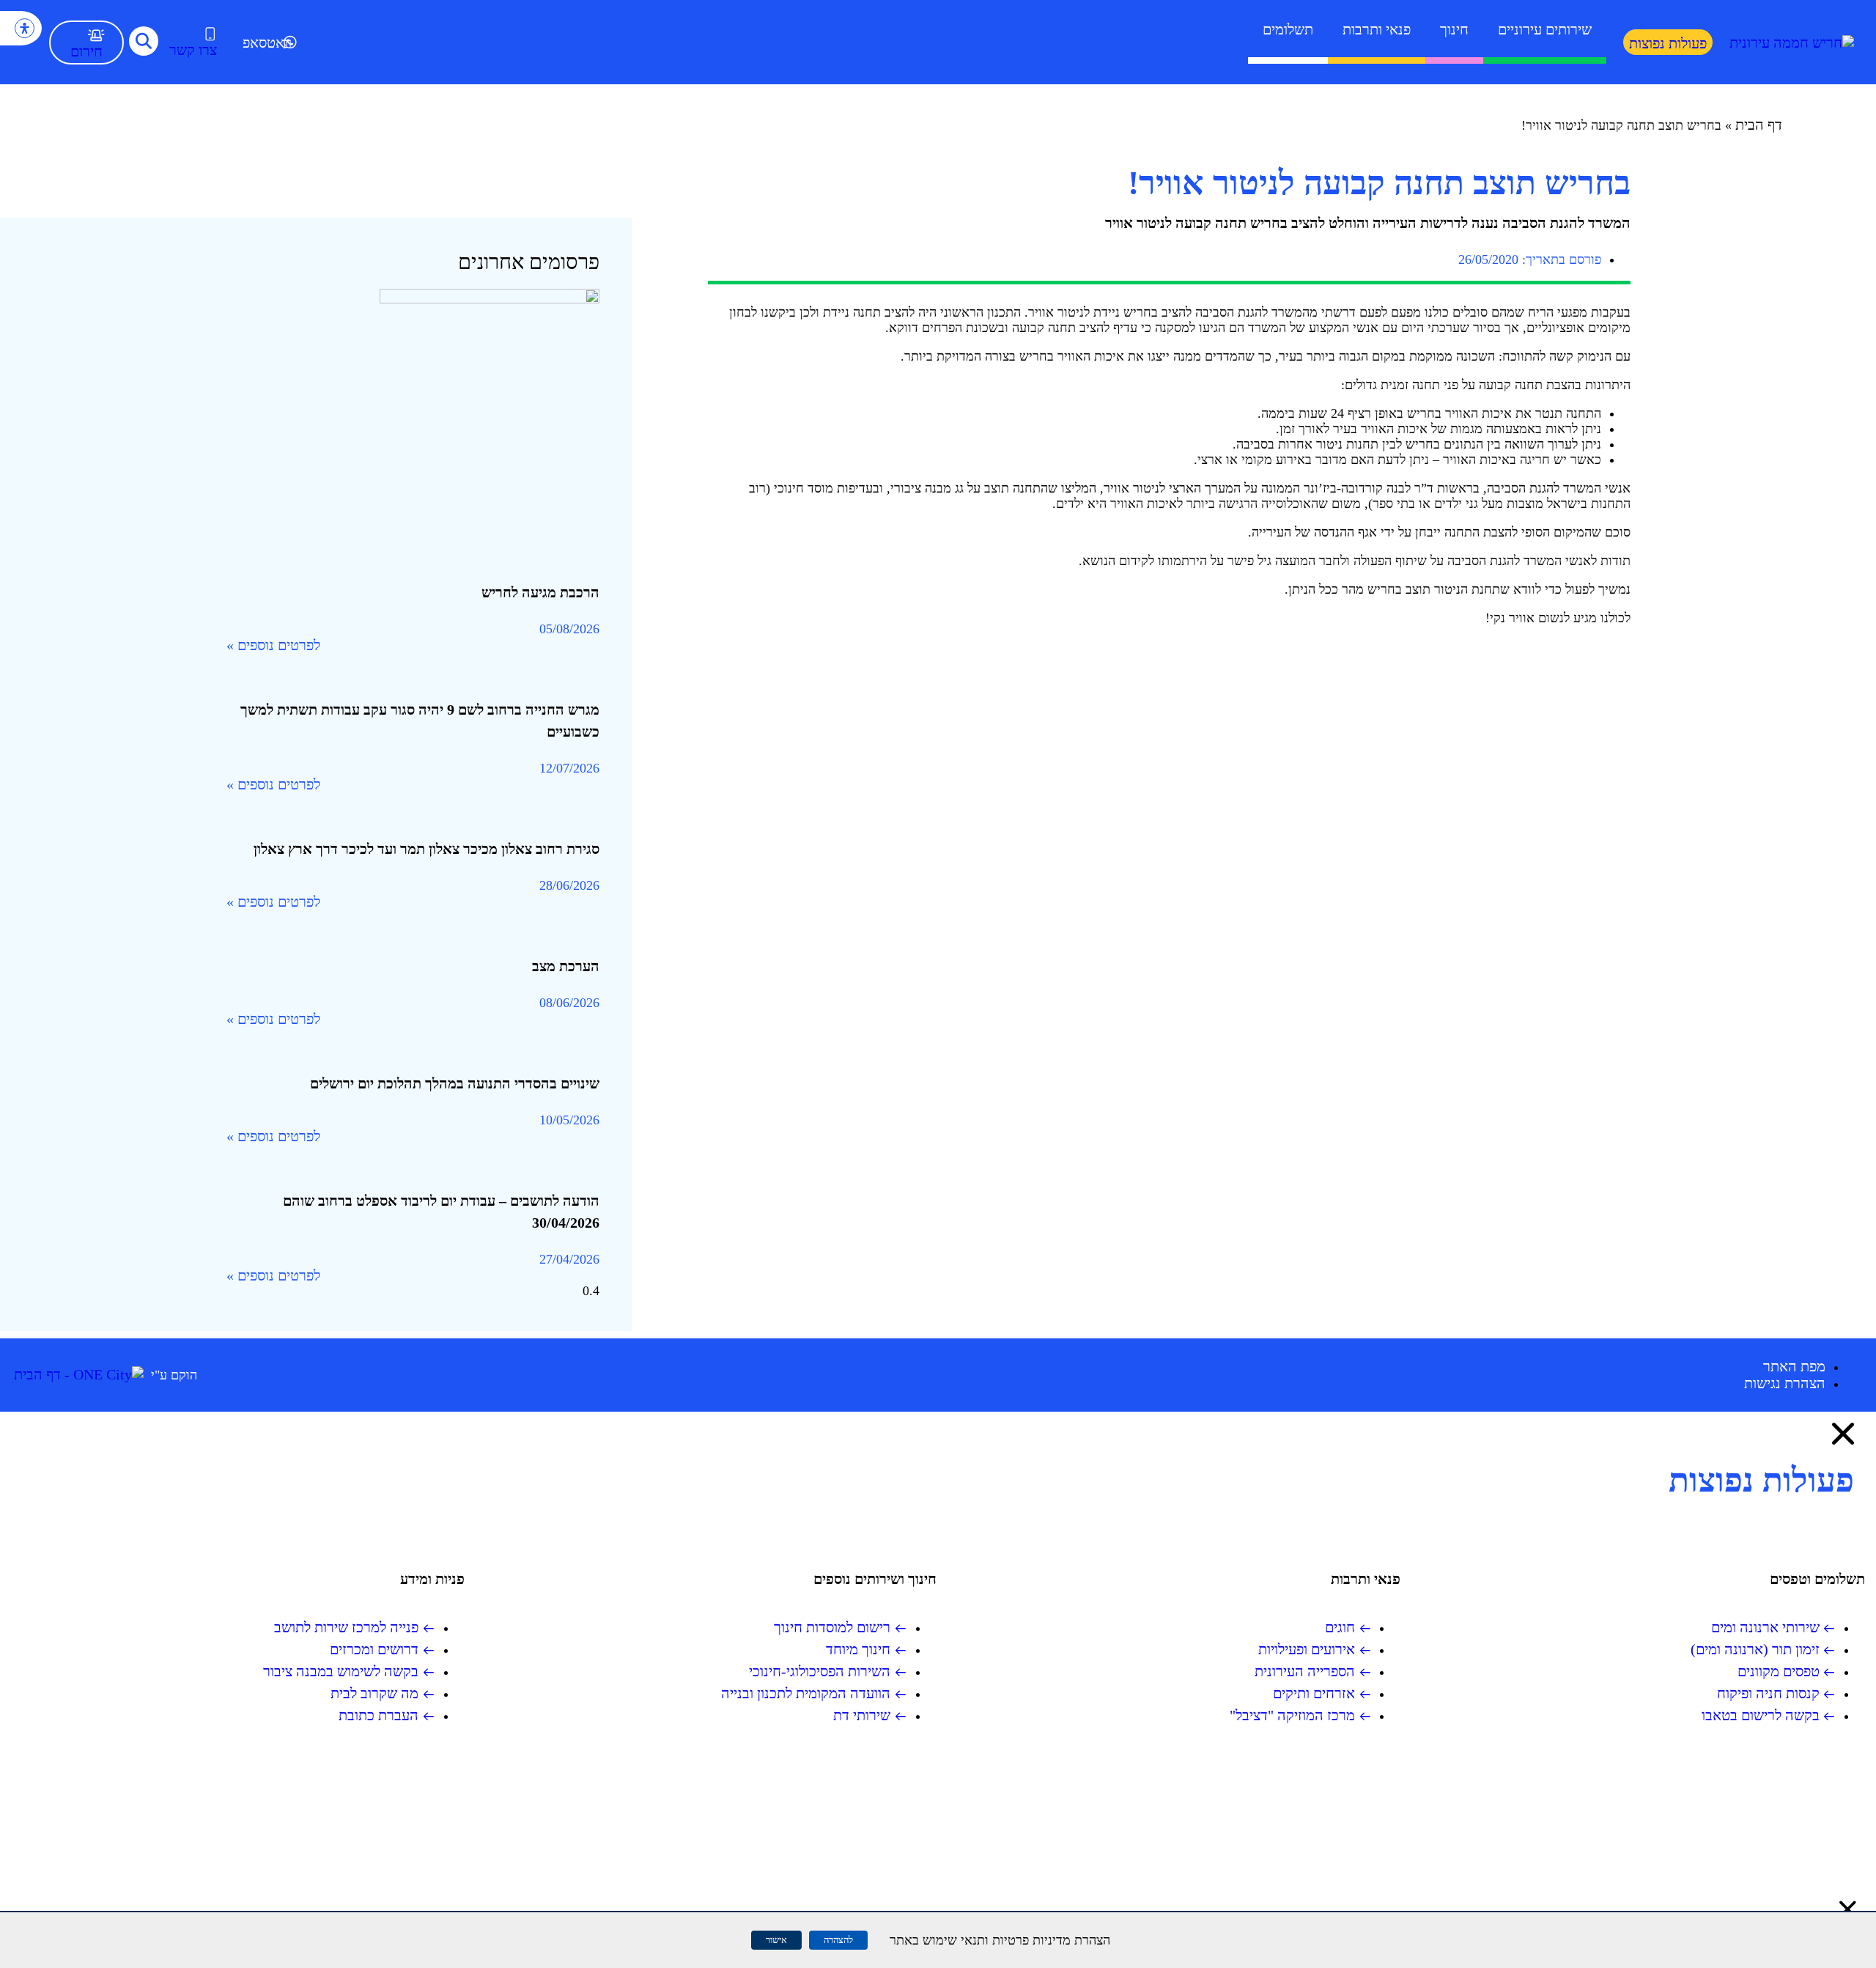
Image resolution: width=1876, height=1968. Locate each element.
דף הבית (1759, 125)
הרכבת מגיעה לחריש (540, 592)
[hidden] (413, 425)
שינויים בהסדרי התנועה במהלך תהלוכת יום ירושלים (455, 1083)
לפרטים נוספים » (273, 645)
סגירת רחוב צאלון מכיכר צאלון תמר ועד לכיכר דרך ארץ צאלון (426, 849)
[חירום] (96, 35)
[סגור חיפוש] (1848, 1909)
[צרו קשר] (210, 34)
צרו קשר (193, 50)
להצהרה (838, 1940)
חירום (86, 51)
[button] (144, 41)
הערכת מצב (566, 966)
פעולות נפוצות (1668, 43)
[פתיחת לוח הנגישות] (25, 28)
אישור (776, 1940)
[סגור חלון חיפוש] (1843, 1434)
